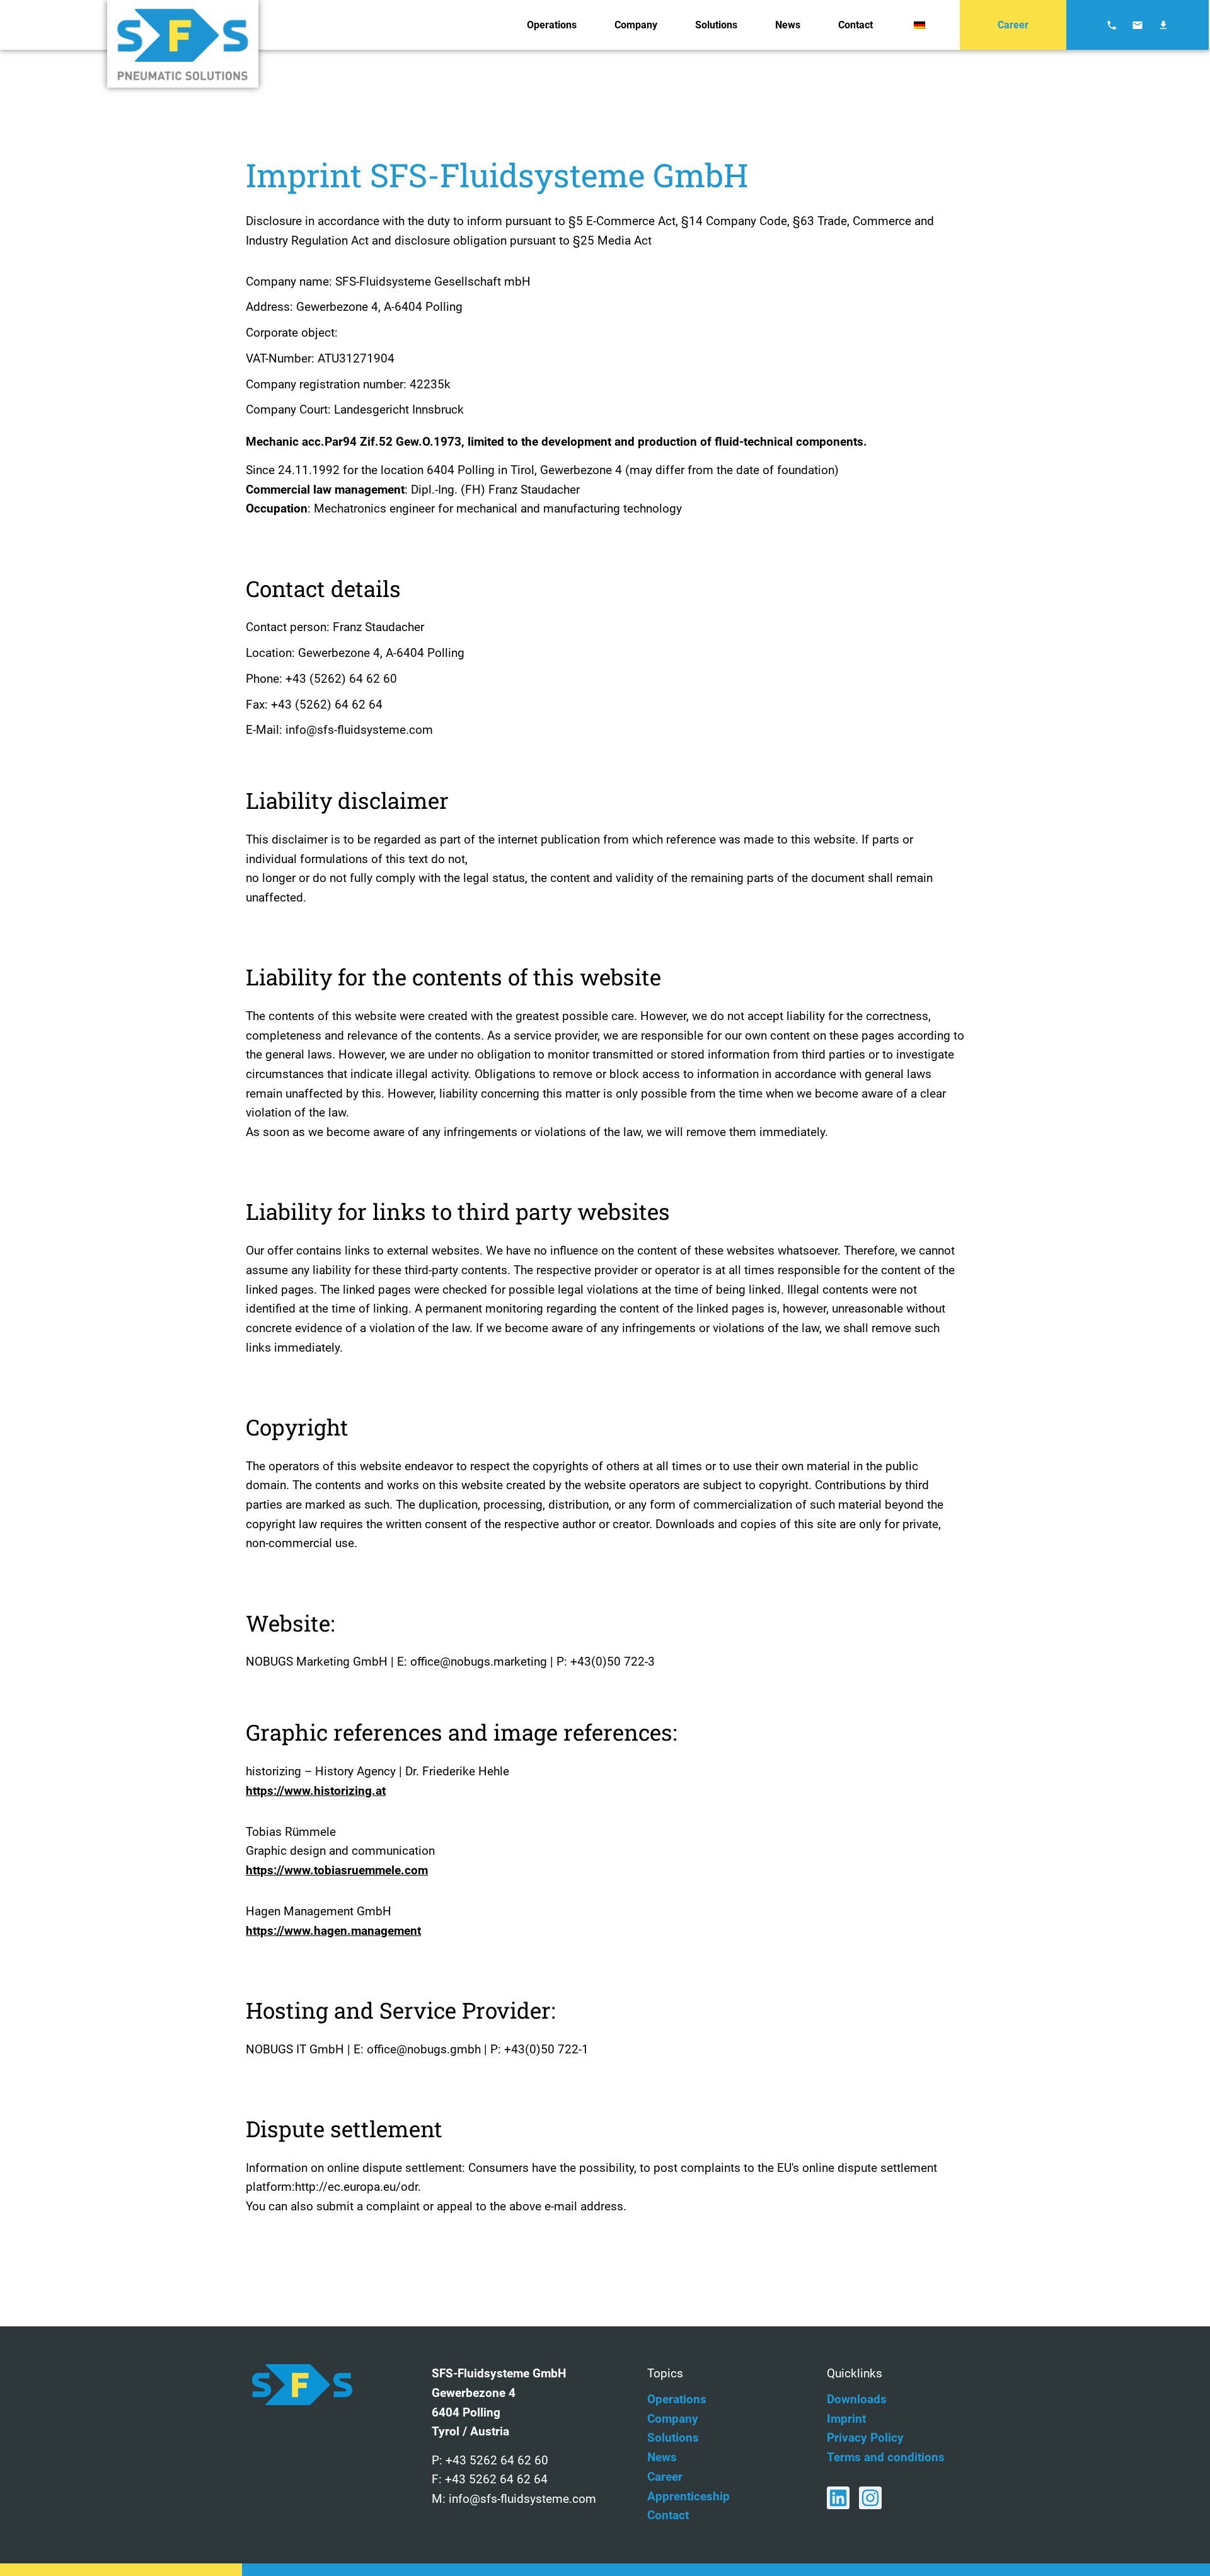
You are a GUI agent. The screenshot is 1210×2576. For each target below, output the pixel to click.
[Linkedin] (838, 2498)
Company (636, 25)
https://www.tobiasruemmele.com (337, 1870)
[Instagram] (870, 2498)
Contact (856, 25)
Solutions (716, 25)
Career (1013, 25)
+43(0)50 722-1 (545, 2049)
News (788, 25)
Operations (552, 25)
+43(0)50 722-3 (613, 1662)
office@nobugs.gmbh (424, 2049)
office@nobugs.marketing (479, 1662)
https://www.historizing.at (316, 1791)
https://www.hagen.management (333, 1931)
